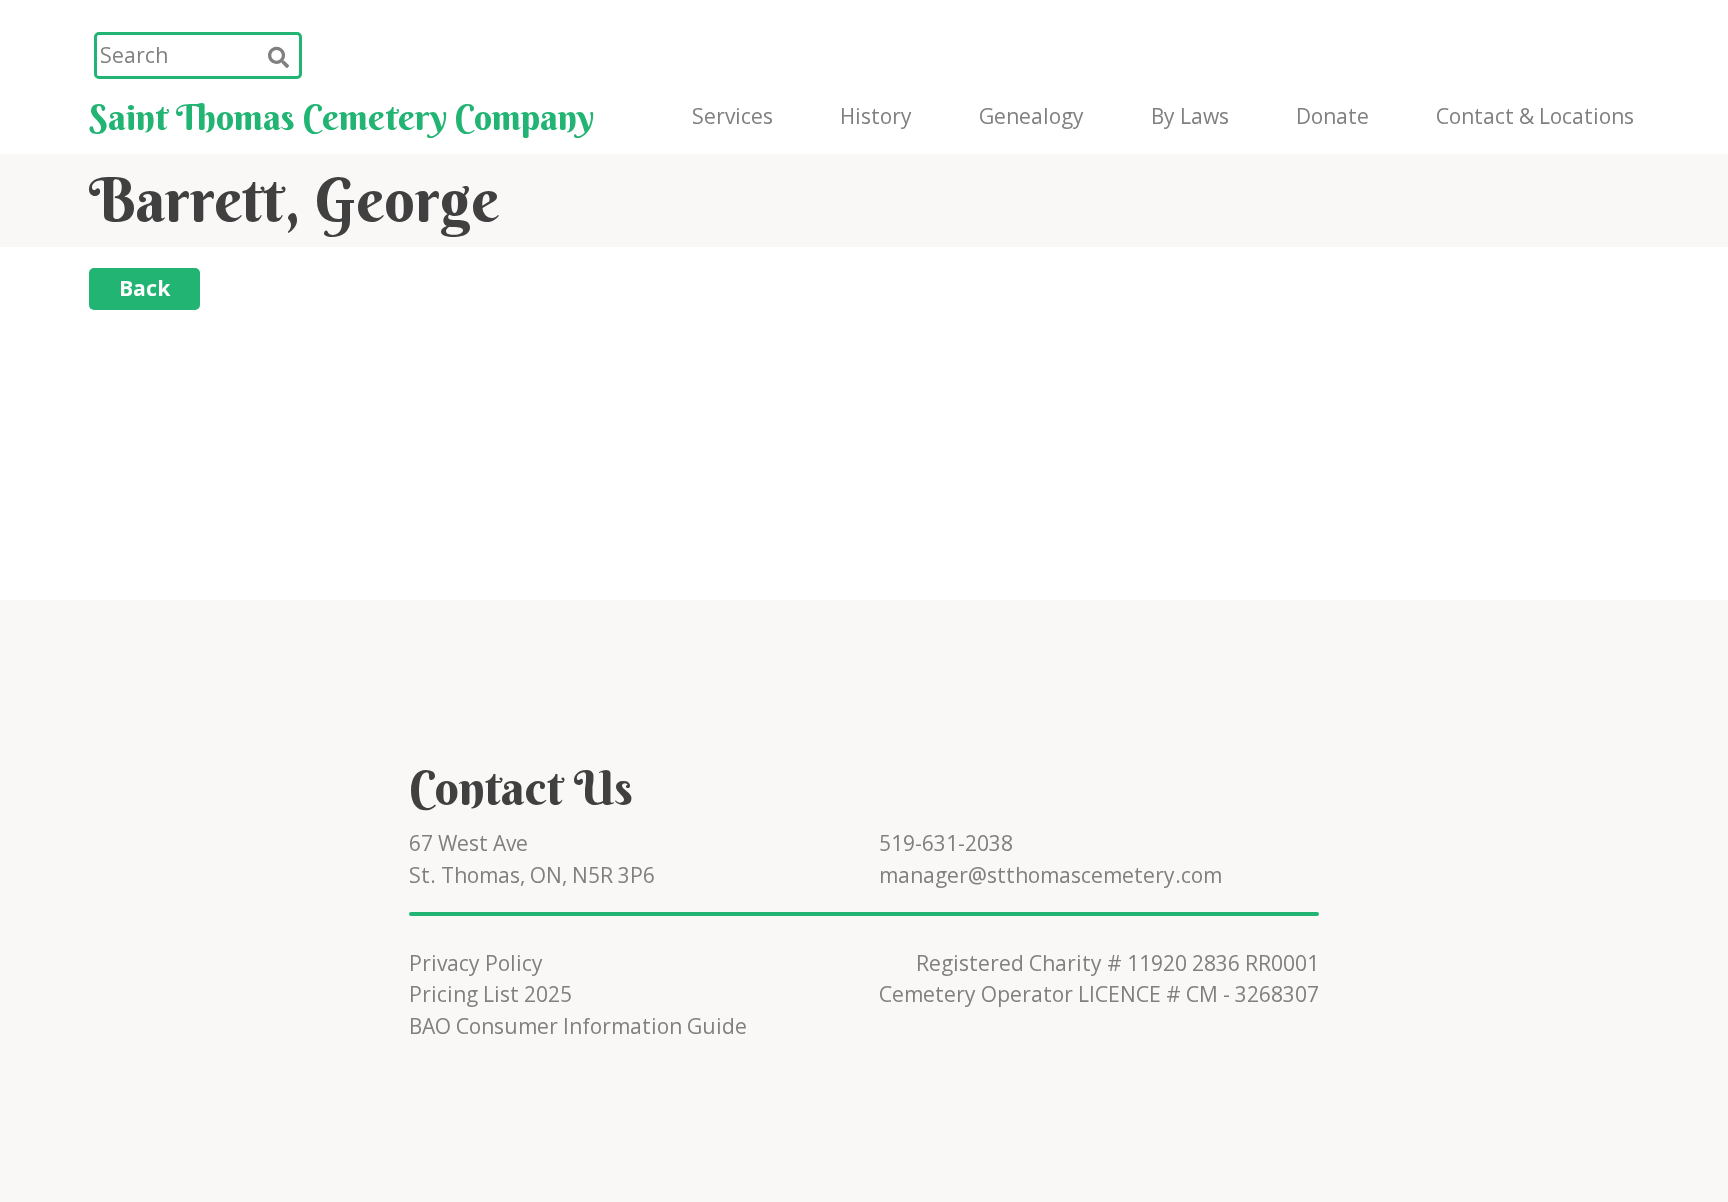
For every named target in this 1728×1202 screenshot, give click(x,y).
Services (732, 116)
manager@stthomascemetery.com (1050, 875)
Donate (1332, 116)
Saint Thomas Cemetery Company (341, 117)
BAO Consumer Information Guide (578, 1026)
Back (144, 288)
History (876, 116)
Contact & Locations (1535, 116)
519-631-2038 (946, 843)
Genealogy (1031, 116)
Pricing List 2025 (490, 994)
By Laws (1190, 116)
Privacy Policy (476, 963)
